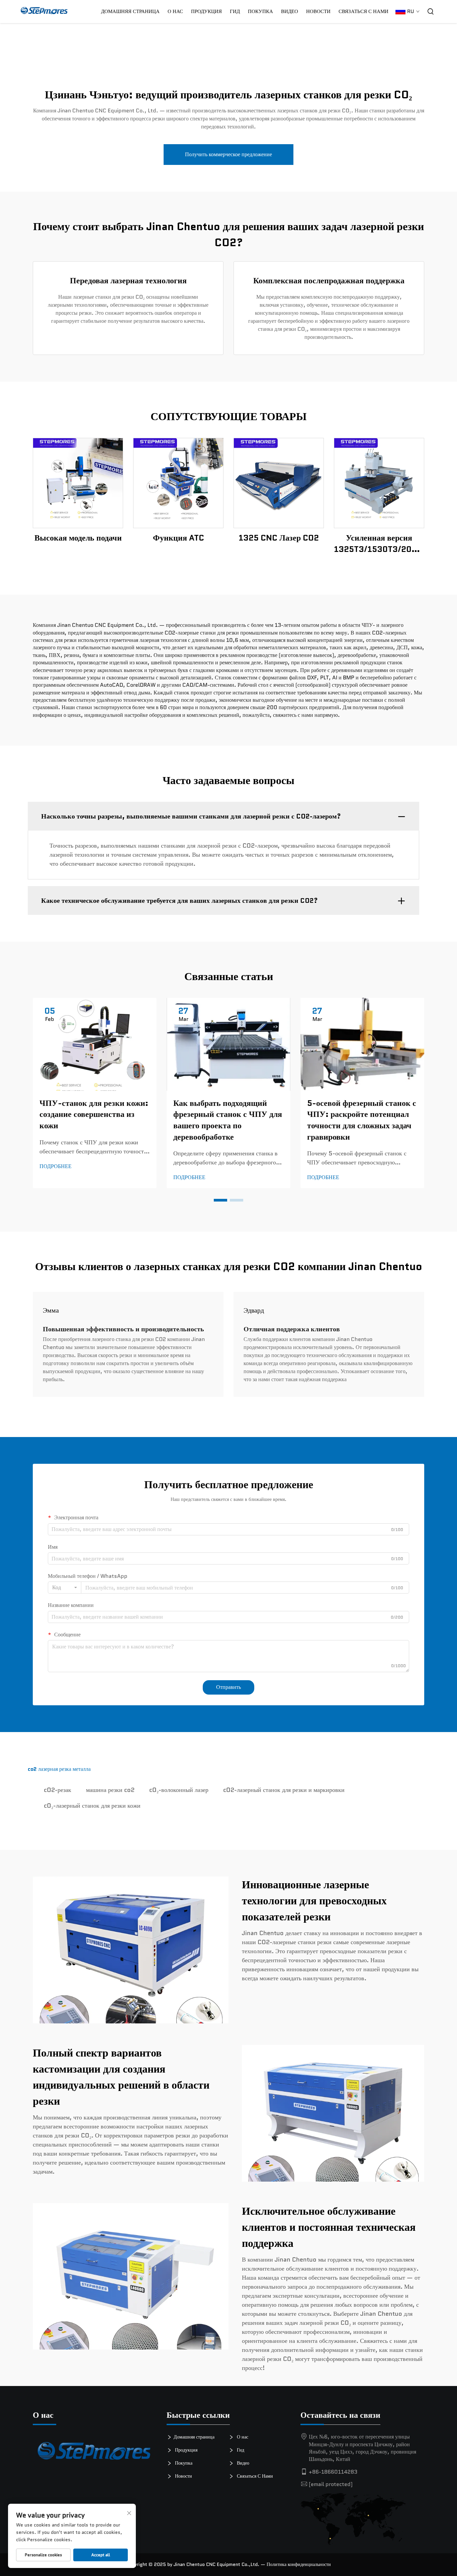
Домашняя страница (130, 11)
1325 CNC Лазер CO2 (279, 538)
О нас (175, 11)
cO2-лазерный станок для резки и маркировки (284, 1790)
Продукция (206, 11)
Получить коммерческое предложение (229, 154)
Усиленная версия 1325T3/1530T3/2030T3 (379, 543)
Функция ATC (178, 538)
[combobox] (65, 1588)
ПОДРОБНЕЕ (78, 483)
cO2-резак (58, 1790)
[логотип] (95, 2453)
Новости (318, 11)
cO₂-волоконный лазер (179, 1790)
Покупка (183, 2463)
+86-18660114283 (333, 2472)
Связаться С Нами (363, 11)
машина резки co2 (110, 1790)
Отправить (229, 1687)
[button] (220, 1200)
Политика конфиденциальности (299, 2564)
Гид (235, 11)
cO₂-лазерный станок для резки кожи (92, 1806)
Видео (290, 11)
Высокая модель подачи (78, 538)
